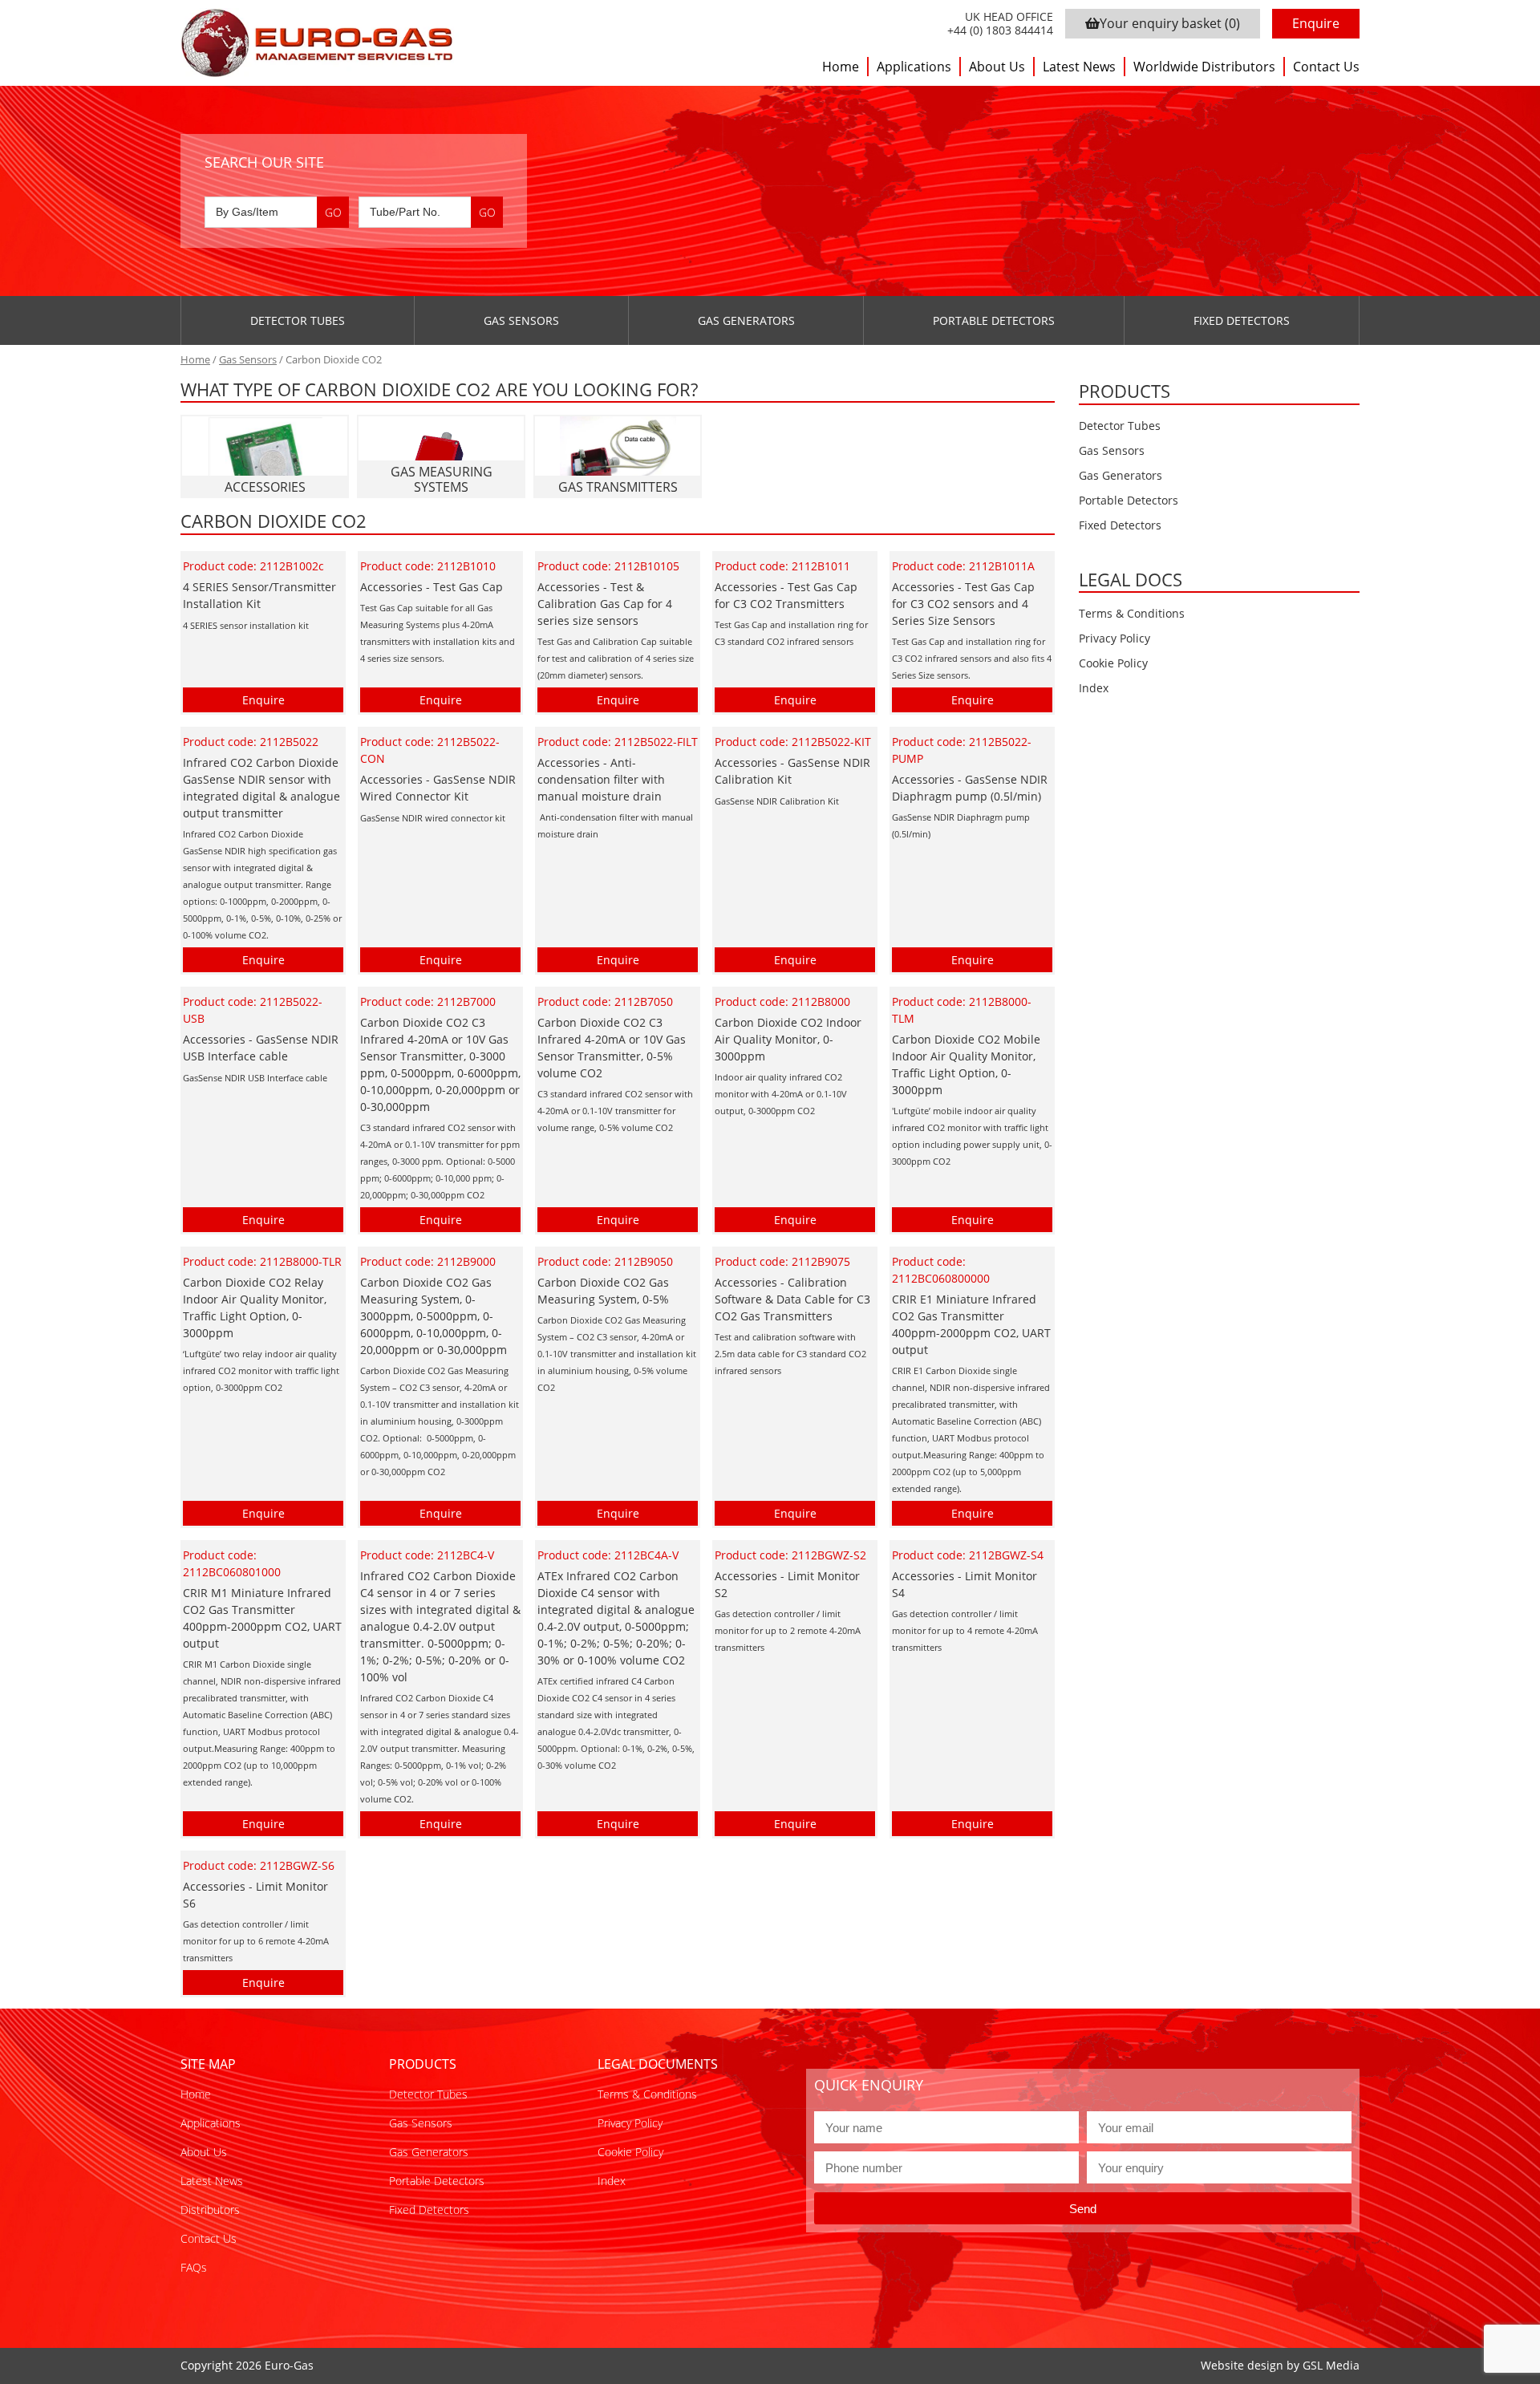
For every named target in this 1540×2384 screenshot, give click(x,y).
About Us (997, 67)
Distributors (210, 2210)
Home (841, 67)
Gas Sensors (521, 320)
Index (1094, 688)
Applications (914, 67)
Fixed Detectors (1242, 320)
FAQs (194, 2267)
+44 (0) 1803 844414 (1000, 31)
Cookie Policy (1113, 663)
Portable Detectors (994, 320)
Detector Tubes (298, 320)
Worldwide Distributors (1204, 67)
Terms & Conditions (1132, 613)
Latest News (1079, 67)
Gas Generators (746, 320)
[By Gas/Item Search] (277, 212)
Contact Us (1326, 67)
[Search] (333, 212)
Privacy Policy (1114, 638)
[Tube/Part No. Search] (431, 212)
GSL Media (1331, 2365)
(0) (1170, 23)
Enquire (1316, 23)
